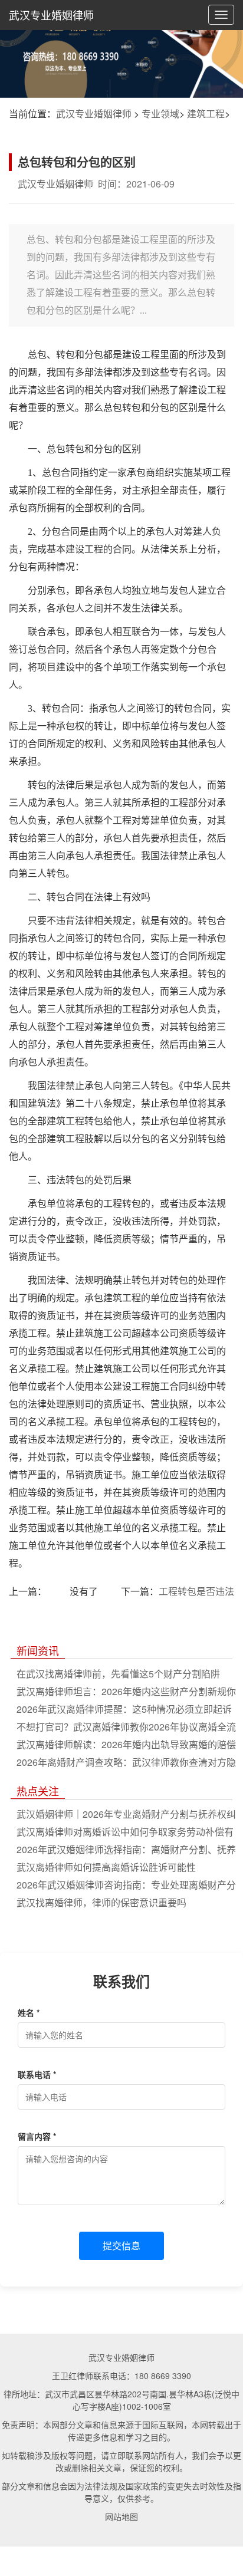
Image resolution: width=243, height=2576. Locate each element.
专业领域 (160, 113)
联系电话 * (37, 2074)
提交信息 (121, 2246)
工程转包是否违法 (196, 1591)
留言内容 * (37, 2136)
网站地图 (121, 2516)
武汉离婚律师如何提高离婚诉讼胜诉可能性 (106, 1867)
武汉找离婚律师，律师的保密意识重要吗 (101, 1902)
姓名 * (29, 2012)
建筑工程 (206, 113)
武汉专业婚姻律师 (51, 15)
